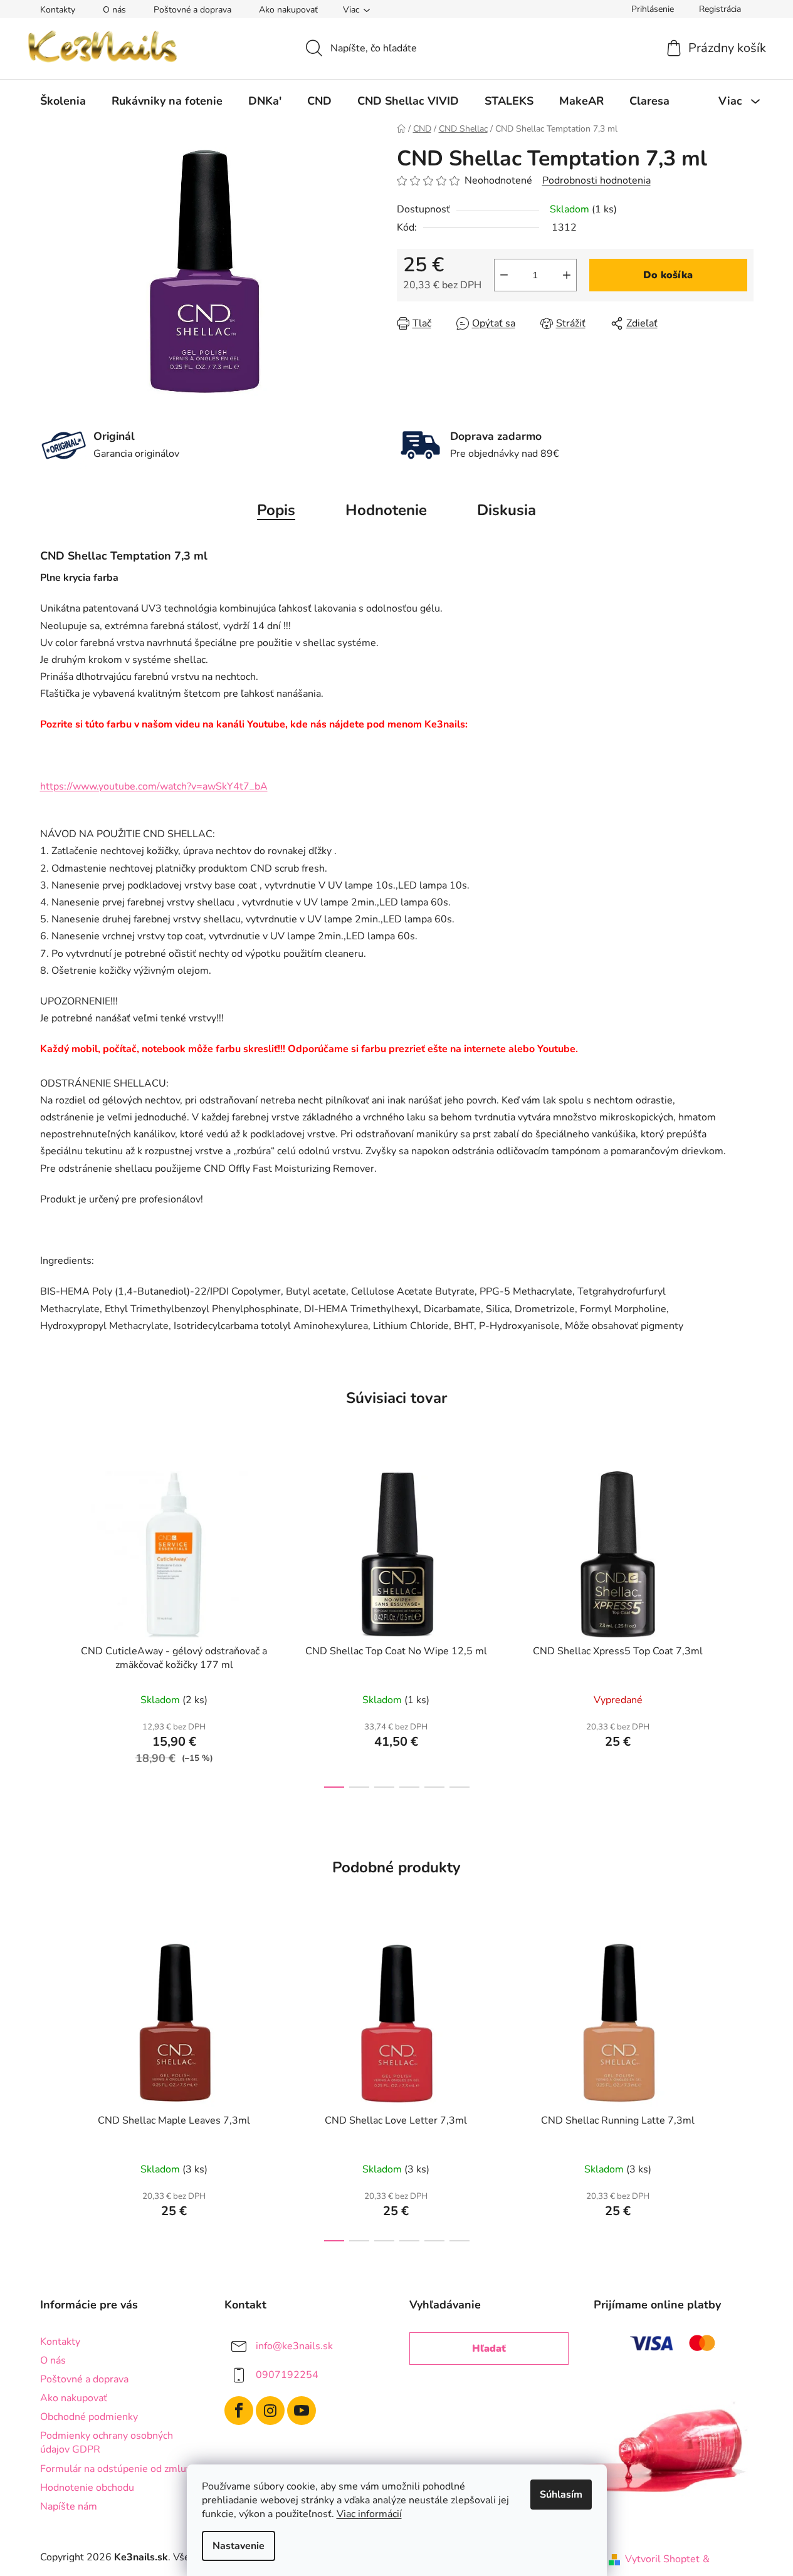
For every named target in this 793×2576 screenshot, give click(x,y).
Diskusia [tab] (507, 510)
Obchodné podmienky (89, 2417)
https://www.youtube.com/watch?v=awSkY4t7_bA (154, 786)
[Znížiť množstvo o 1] (504, 275)
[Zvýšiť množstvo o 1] (567, 275)
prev (50, 1626)
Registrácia (720, 9)
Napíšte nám (69, 2506)
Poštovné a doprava (192, 10)
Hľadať (489, 2349)
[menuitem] (63, 101)
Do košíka (668, 275)
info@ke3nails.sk (294, 2345)
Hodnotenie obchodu (87, 2488)
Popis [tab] (276, 510)
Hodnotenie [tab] (386, 510)
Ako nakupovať (288, 10)
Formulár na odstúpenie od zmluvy (118, 2469)
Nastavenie (239, 2546)
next (743, 1626)
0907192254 (287, 2374)
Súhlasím (561, 2495)
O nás (114, 10)
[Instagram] (270, 2411)
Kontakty (58, 10)
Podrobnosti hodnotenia (596, 180)
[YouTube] (302, 2411)
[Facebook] (239, 2411)
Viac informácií (369, 2514)
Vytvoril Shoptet (662, 2559)
